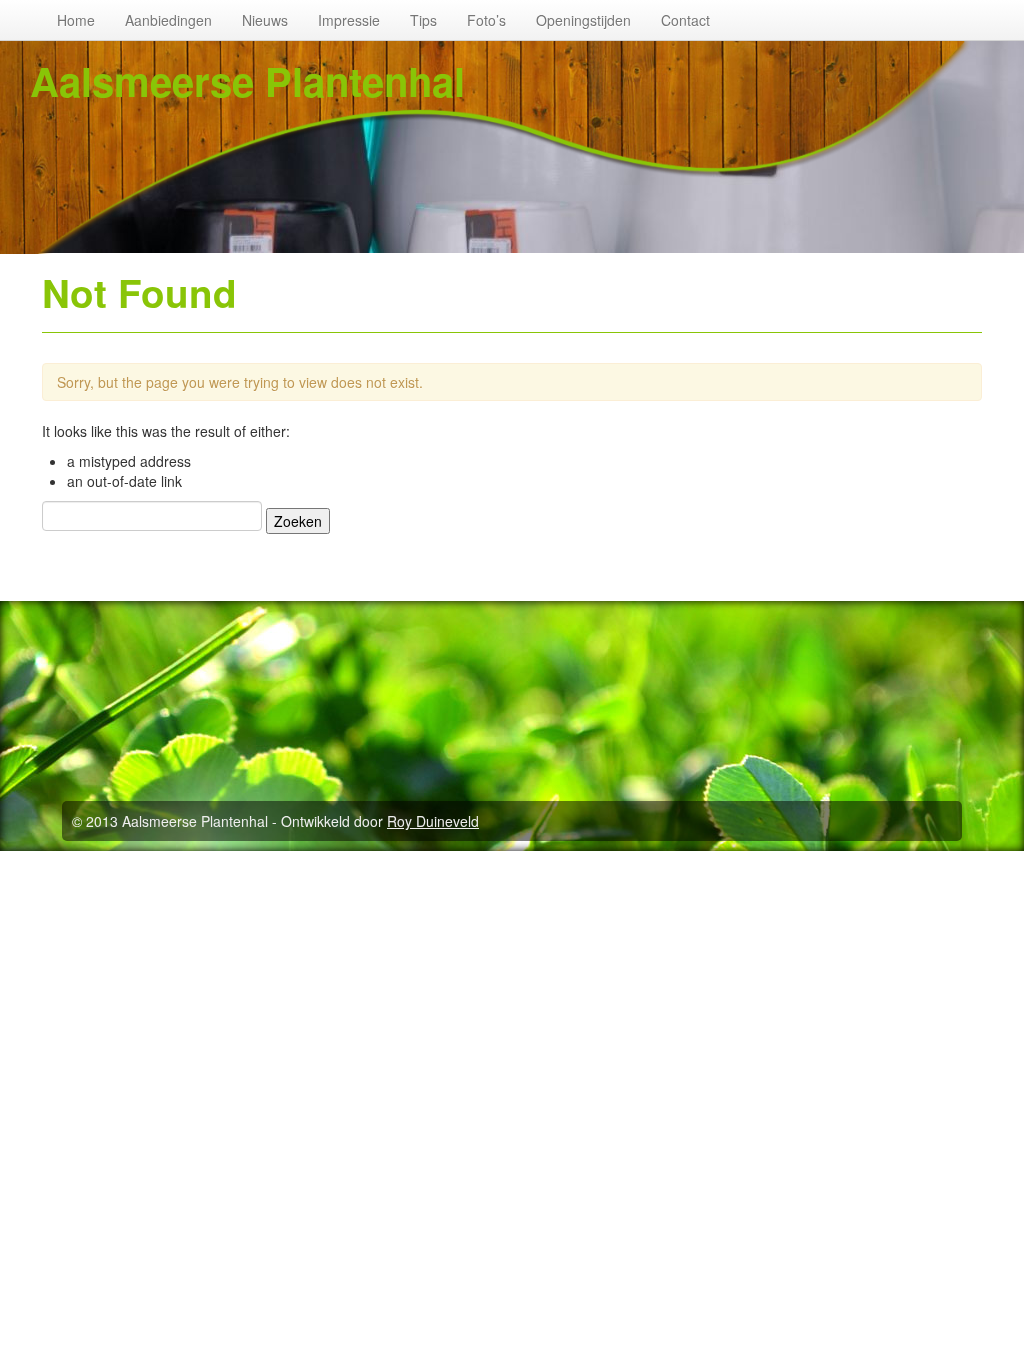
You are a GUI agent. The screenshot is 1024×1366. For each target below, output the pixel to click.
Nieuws (265, 20)
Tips (423, 20)
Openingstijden (583, 20)
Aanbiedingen (168, 20)
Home (76, 20)
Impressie (349, 20)
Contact (685, 20)
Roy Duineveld (433, 821)
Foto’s (486, 20)
